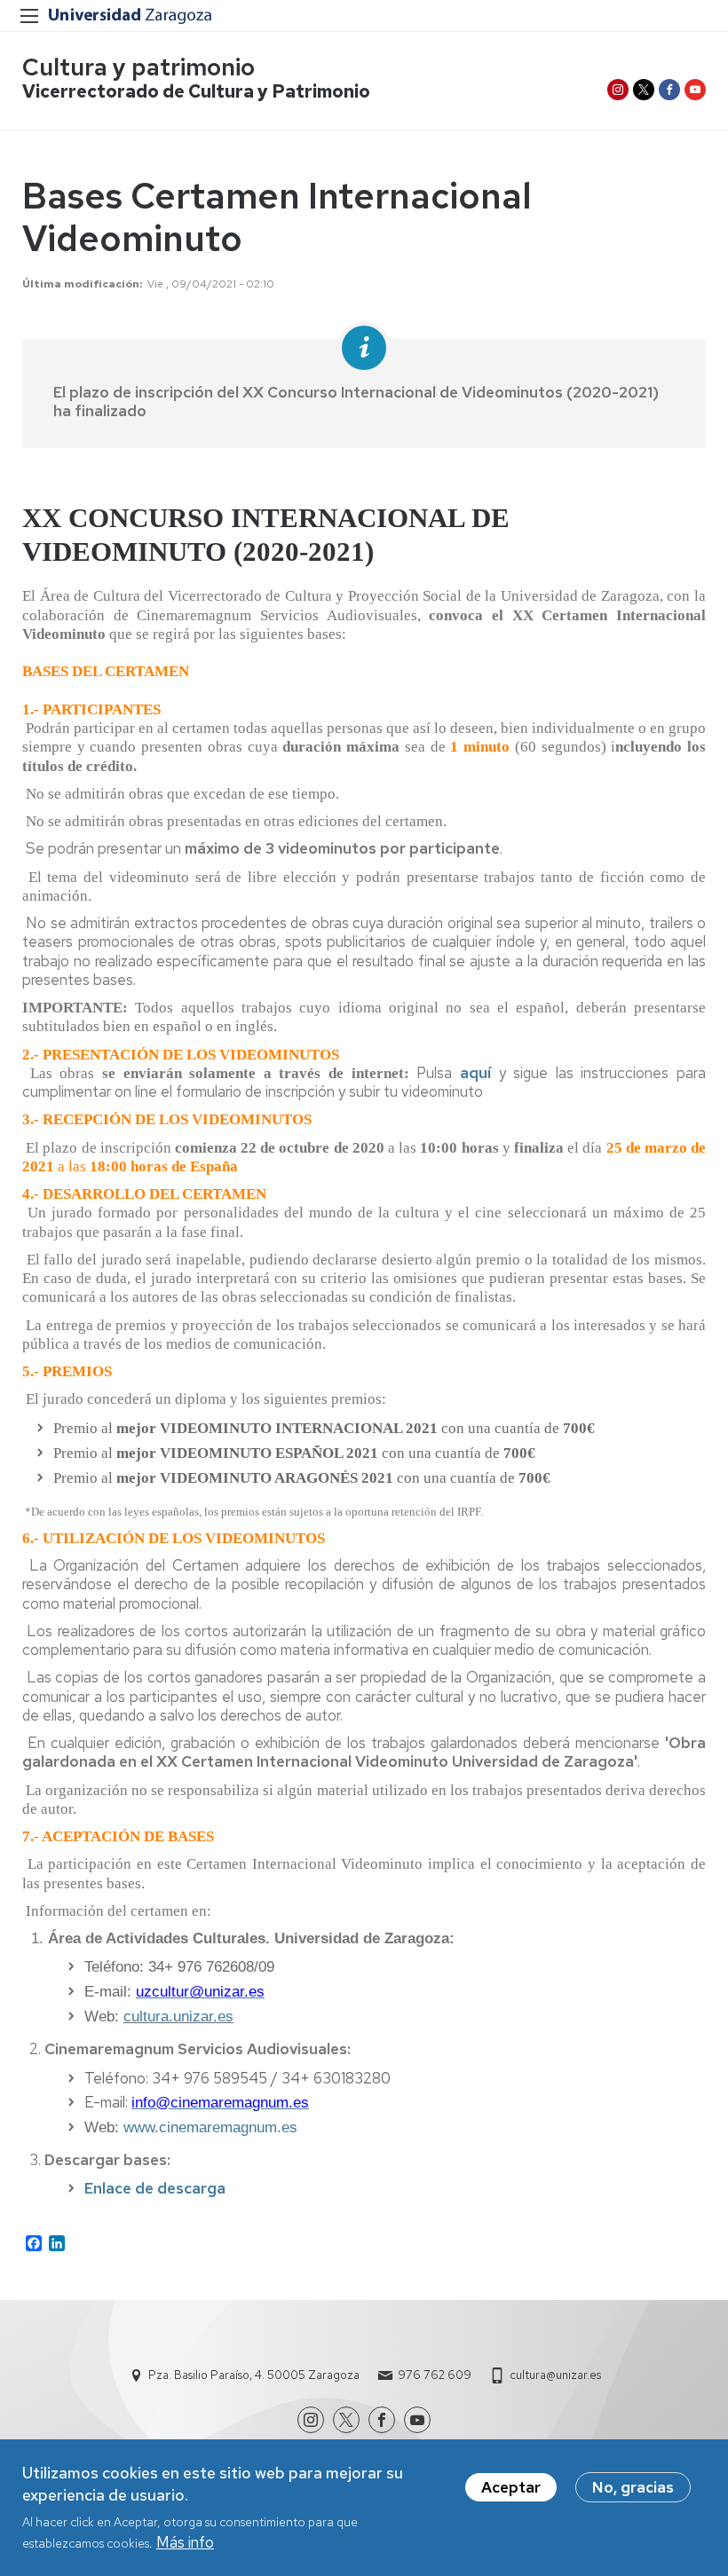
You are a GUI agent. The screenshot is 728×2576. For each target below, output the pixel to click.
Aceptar (511, 2487)
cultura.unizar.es (178, 2017)
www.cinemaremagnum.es (210, 2127)
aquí (475, 1073)
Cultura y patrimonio (138, 67)
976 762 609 (435, 2375)
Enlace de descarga (155, 2188)
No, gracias (633, 2487)
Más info (185, 2542)
